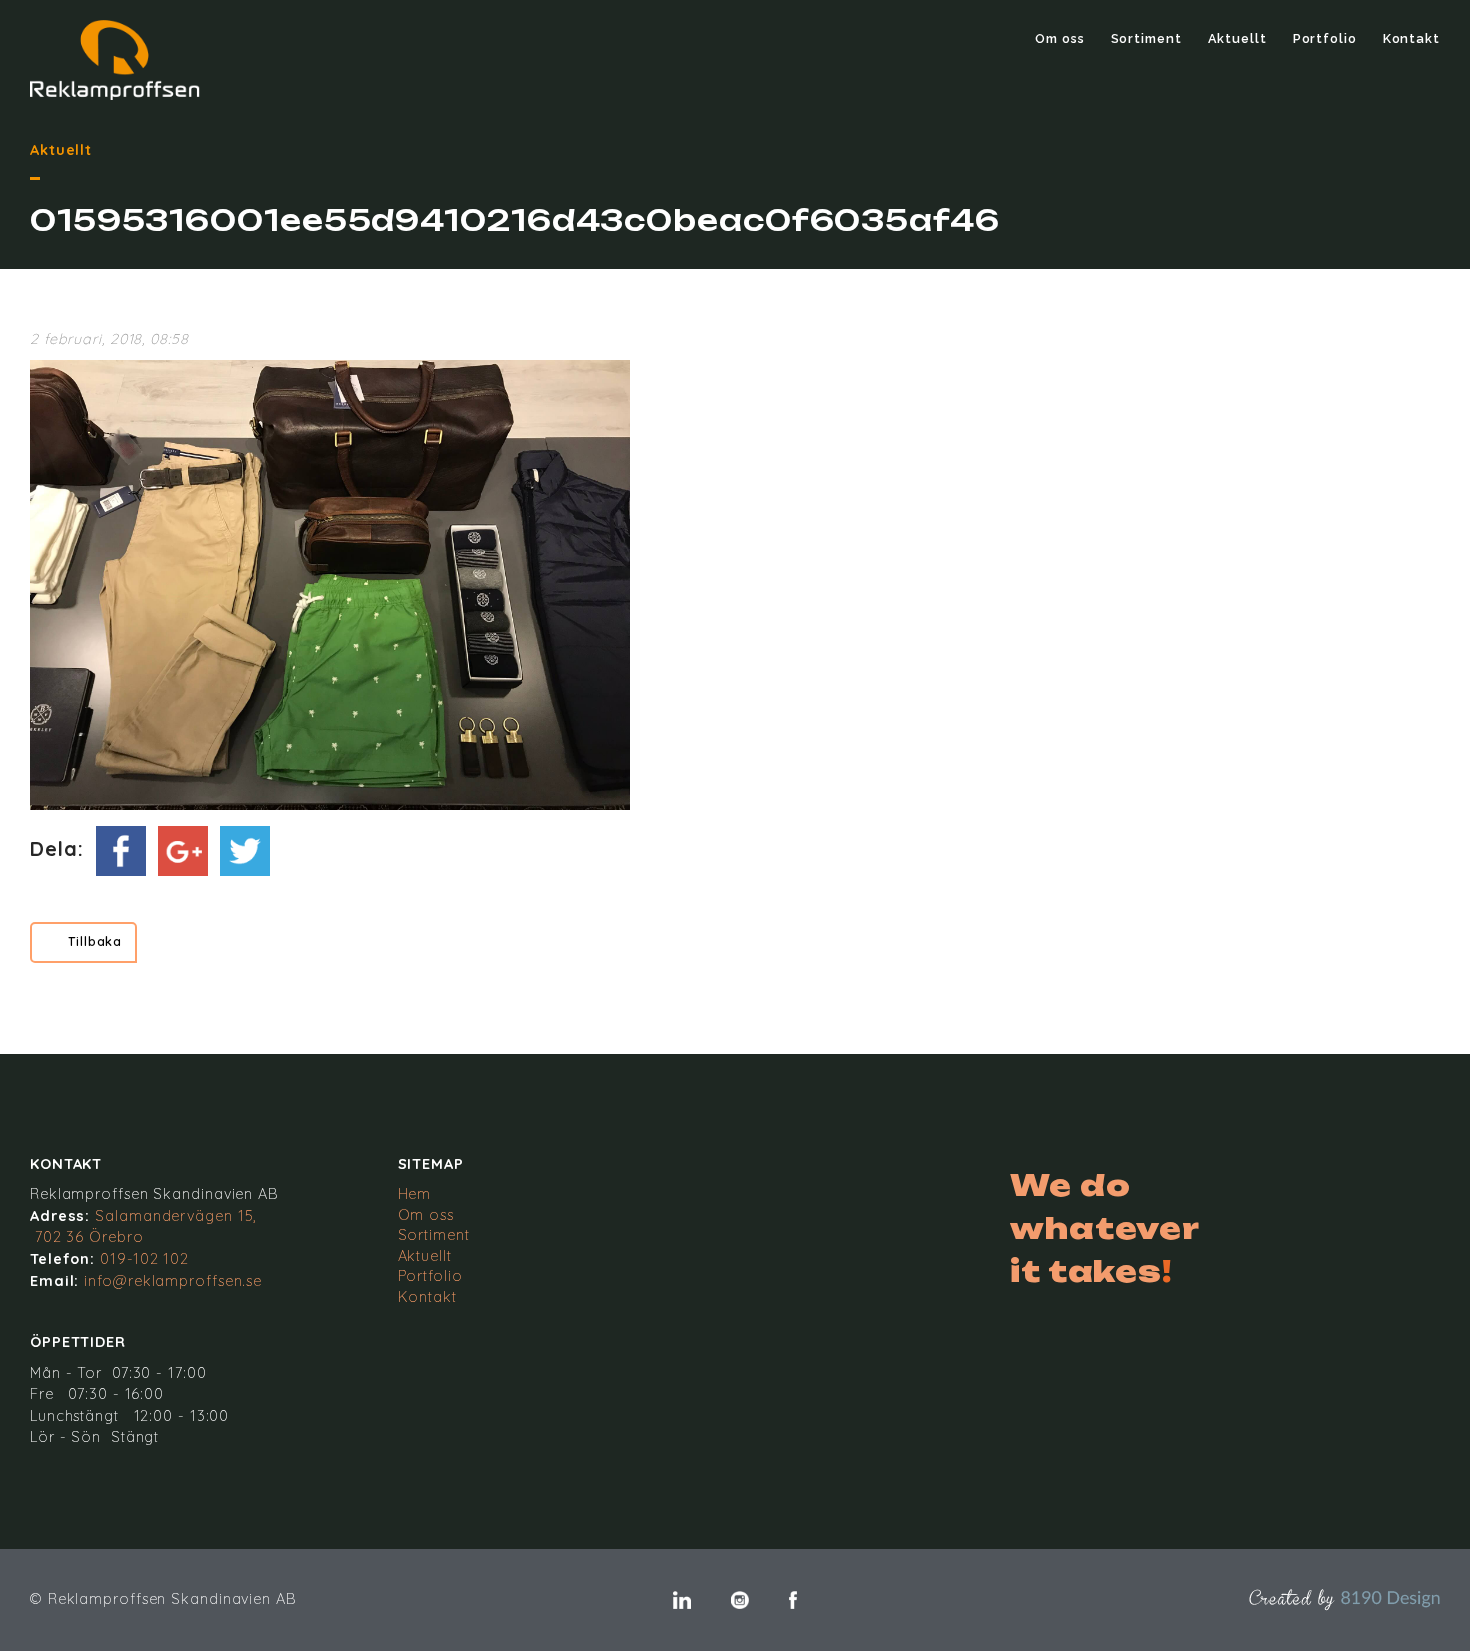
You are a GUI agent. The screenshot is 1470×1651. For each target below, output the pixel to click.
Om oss (1059, 38)
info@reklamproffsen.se (173, 1281)
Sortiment (1146, 38)
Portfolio (1325, 38)
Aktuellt (1237, 38)
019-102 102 (144, 1259)
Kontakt (1411, 38)
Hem (415, 1194)
